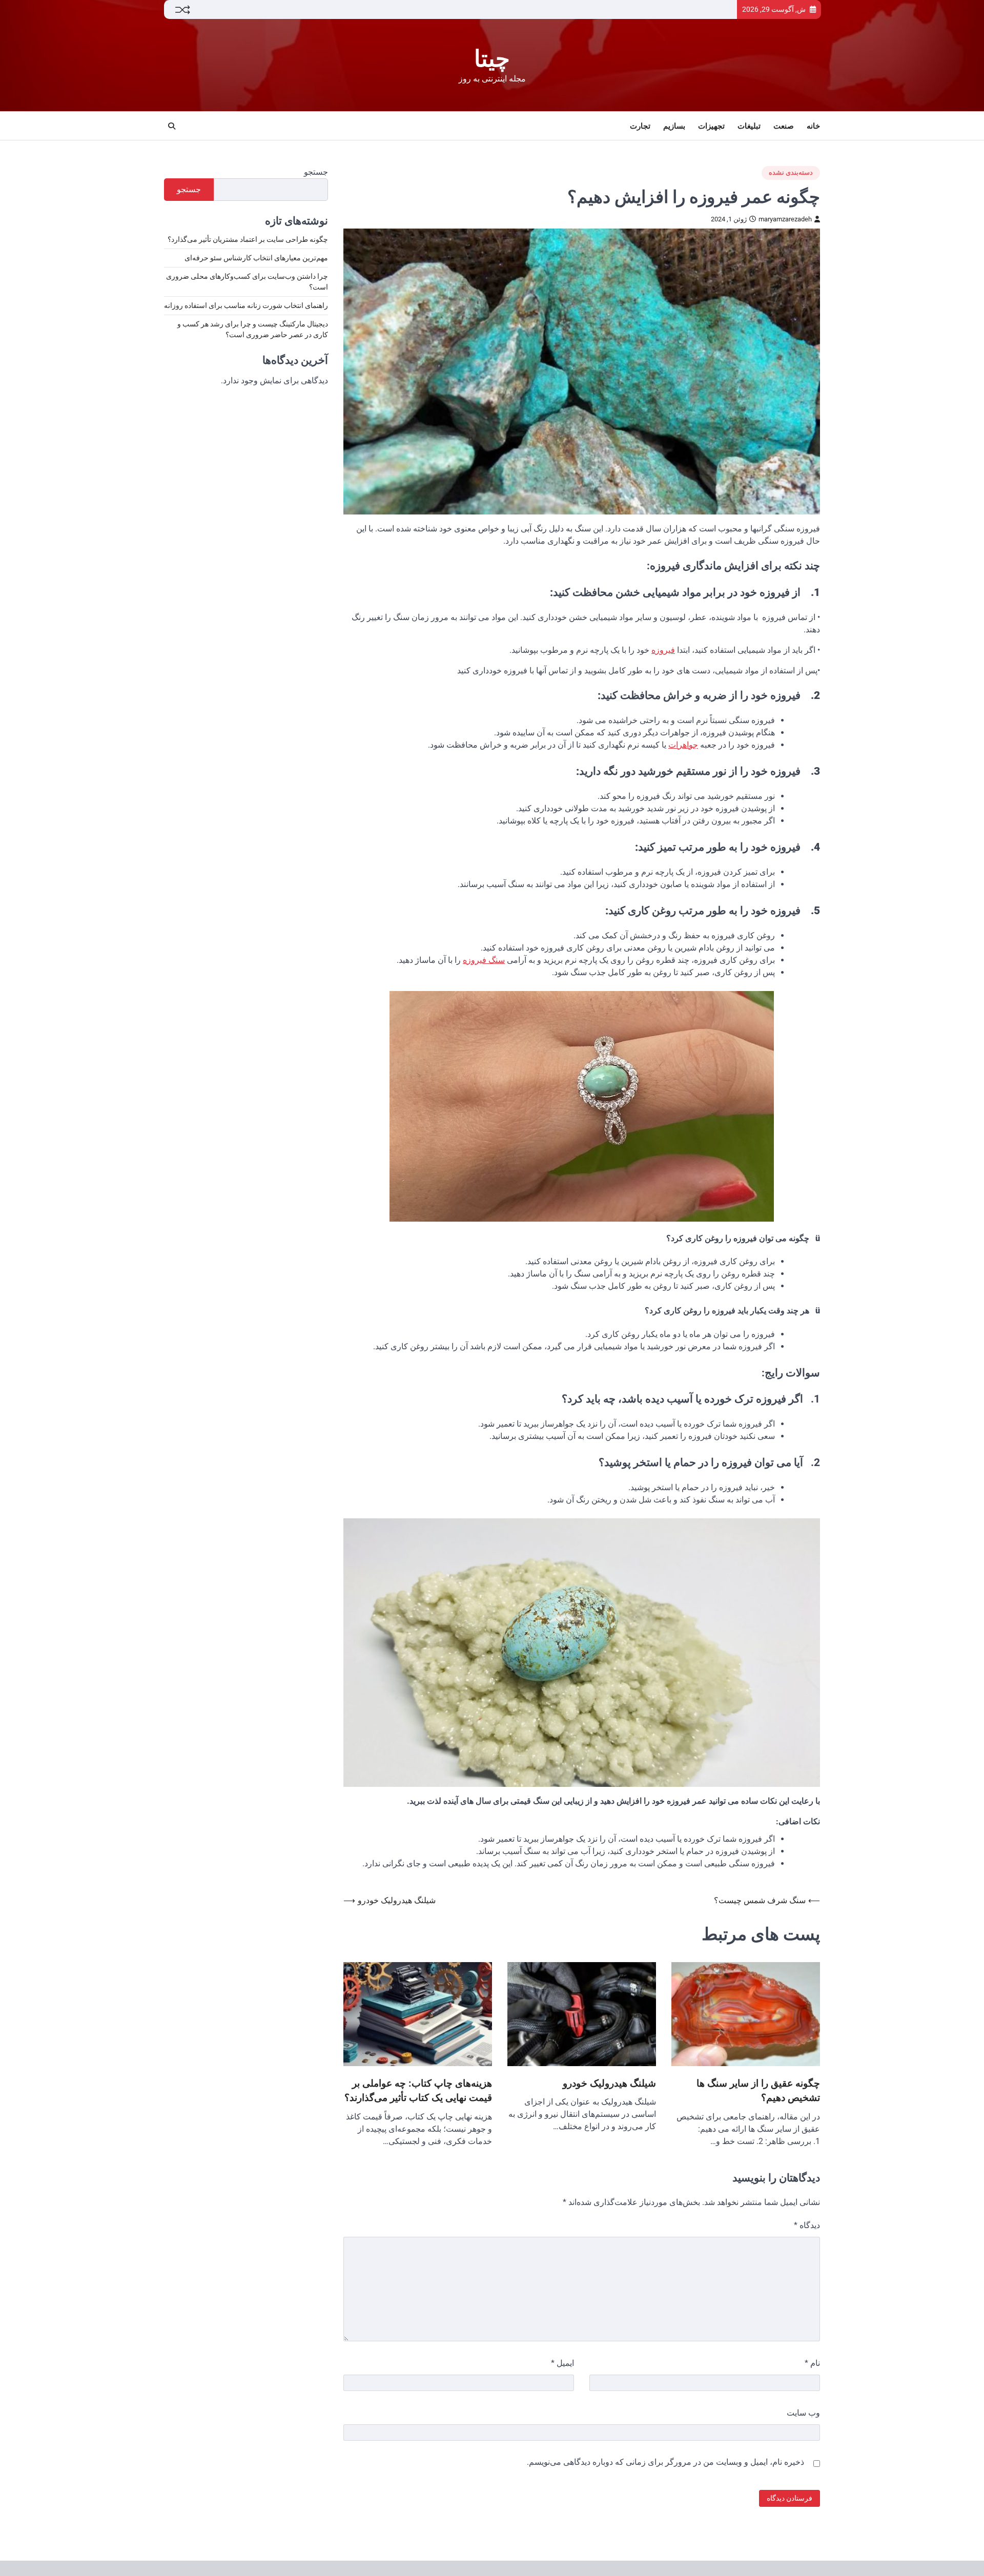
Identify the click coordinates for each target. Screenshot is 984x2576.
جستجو (316, 172)
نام (812, 2363)
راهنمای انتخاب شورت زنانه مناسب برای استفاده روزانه (246, 306)
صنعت (784, 126)
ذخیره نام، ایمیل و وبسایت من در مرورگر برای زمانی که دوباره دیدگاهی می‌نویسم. (665, 2462)
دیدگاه (807, 2225)
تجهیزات (711, 126)
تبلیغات (749, 126)
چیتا (492, 59)
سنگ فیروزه (484, 960)
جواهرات (683, 745)
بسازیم (674, 126)
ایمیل (562, 2363)
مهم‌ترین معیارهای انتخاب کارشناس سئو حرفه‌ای (256, 258)
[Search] (172, 126)
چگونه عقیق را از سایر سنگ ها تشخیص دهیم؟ (758, 2091)
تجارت (640, 126)
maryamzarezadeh (785, 219)
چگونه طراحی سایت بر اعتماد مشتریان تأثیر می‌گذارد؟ (248, 240)
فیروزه (663, 650)
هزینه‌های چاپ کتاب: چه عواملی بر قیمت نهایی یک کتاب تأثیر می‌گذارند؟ (418, 2091)
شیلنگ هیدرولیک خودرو (609, 2083)
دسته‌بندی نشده (791, 172)
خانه (813, 126)
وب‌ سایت (803, 2413)
